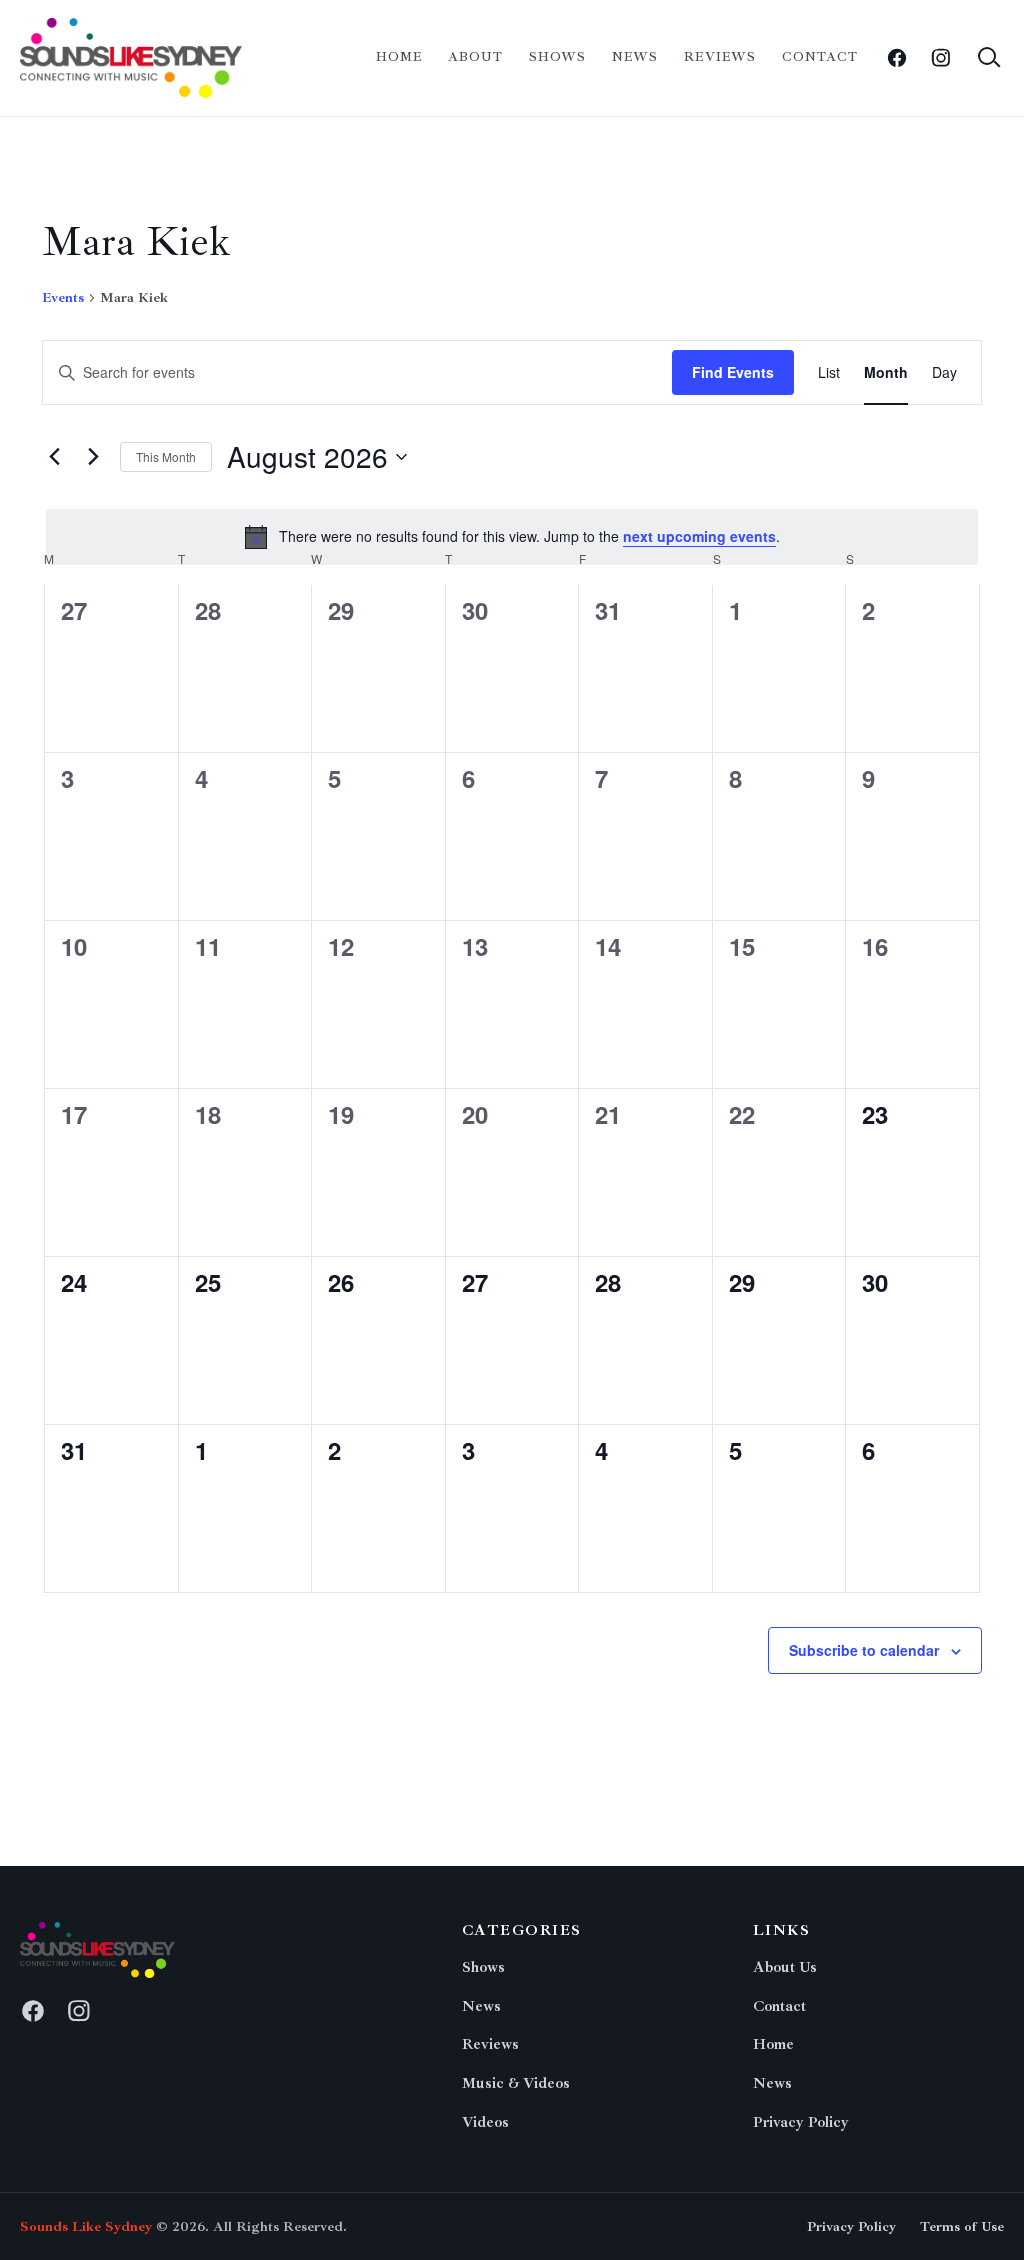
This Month (166, 456)
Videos (485, 2122)
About (475, 57)
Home (399, 57)
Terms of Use (962, 2226)
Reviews (719, 57)
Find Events (733, 372)
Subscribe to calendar (864, 1650)
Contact (820, 57)
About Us (785, 1967)
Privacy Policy (801, 2122)
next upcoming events (699, 536)
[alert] (512, 537)
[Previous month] (54, 457)
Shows (557, 57)
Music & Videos (516, 2083)
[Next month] (93, 457)
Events (63, 297)
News (635, 57)
